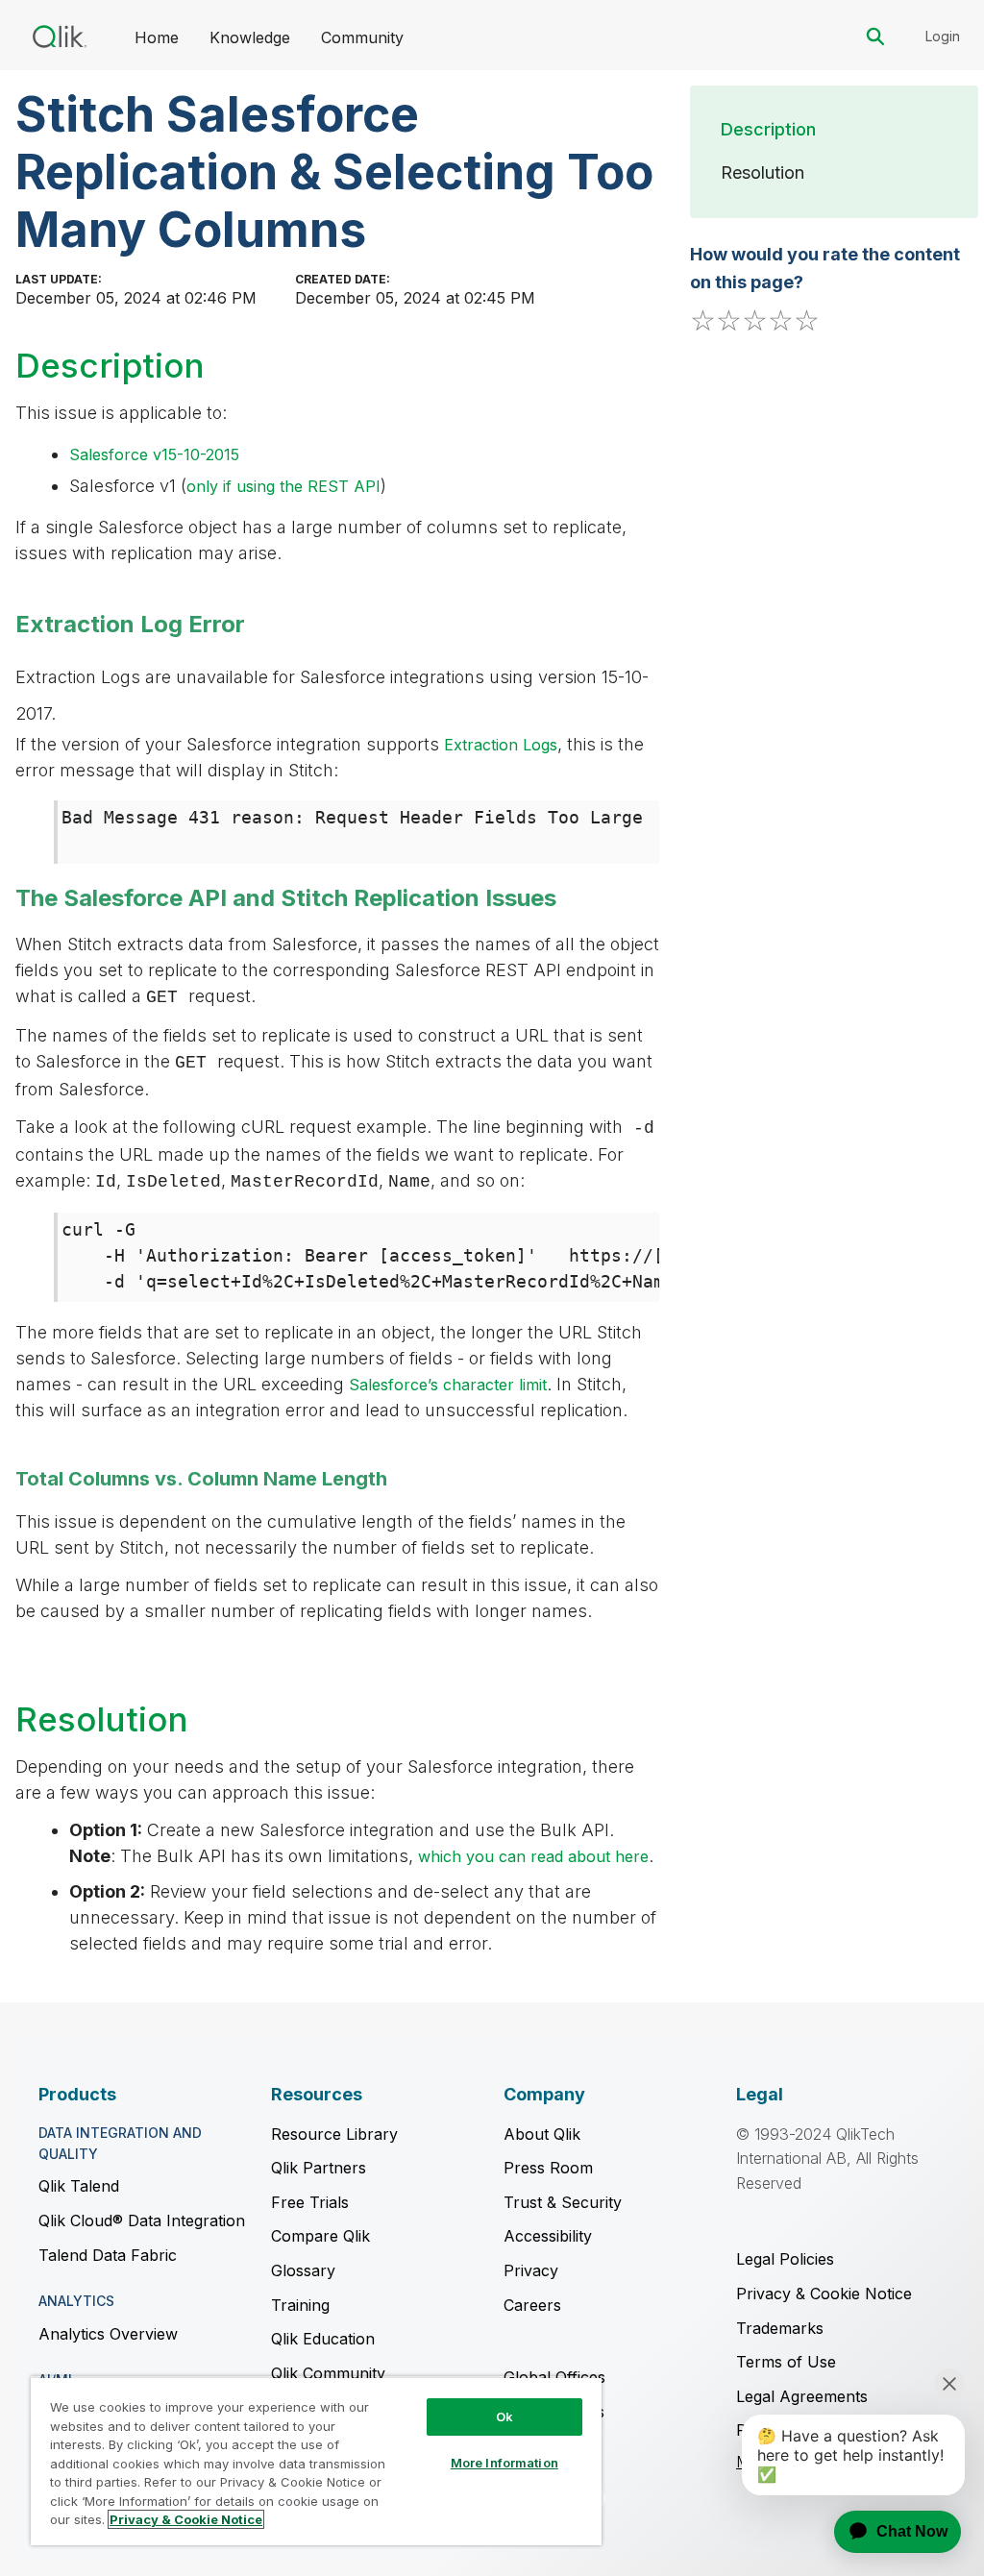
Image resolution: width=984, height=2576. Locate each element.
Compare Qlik (320, 2236)
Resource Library (334, 2134)
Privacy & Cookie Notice (824, 2294)
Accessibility (548, 2236)
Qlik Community (328, 2373)
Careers (532, 2305)
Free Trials (310, 2202)
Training (300, 2305)
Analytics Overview (108, 2334)
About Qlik (542, 2134)
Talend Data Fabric (108, 2255)
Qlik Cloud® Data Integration (142, 2220)
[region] (316, 2461)
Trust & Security (563, 2202)
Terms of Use (786, 2362)
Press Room (548, 2168)
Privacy (531, 2270)
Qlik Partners (319, 2168)
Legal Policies (785, 2259)
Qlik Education (323, 2339)
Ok (504, 2417)
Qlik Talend (79, 2186)
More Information (504, 2463)
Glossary (303, 2270)
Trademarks (780, 2328)
